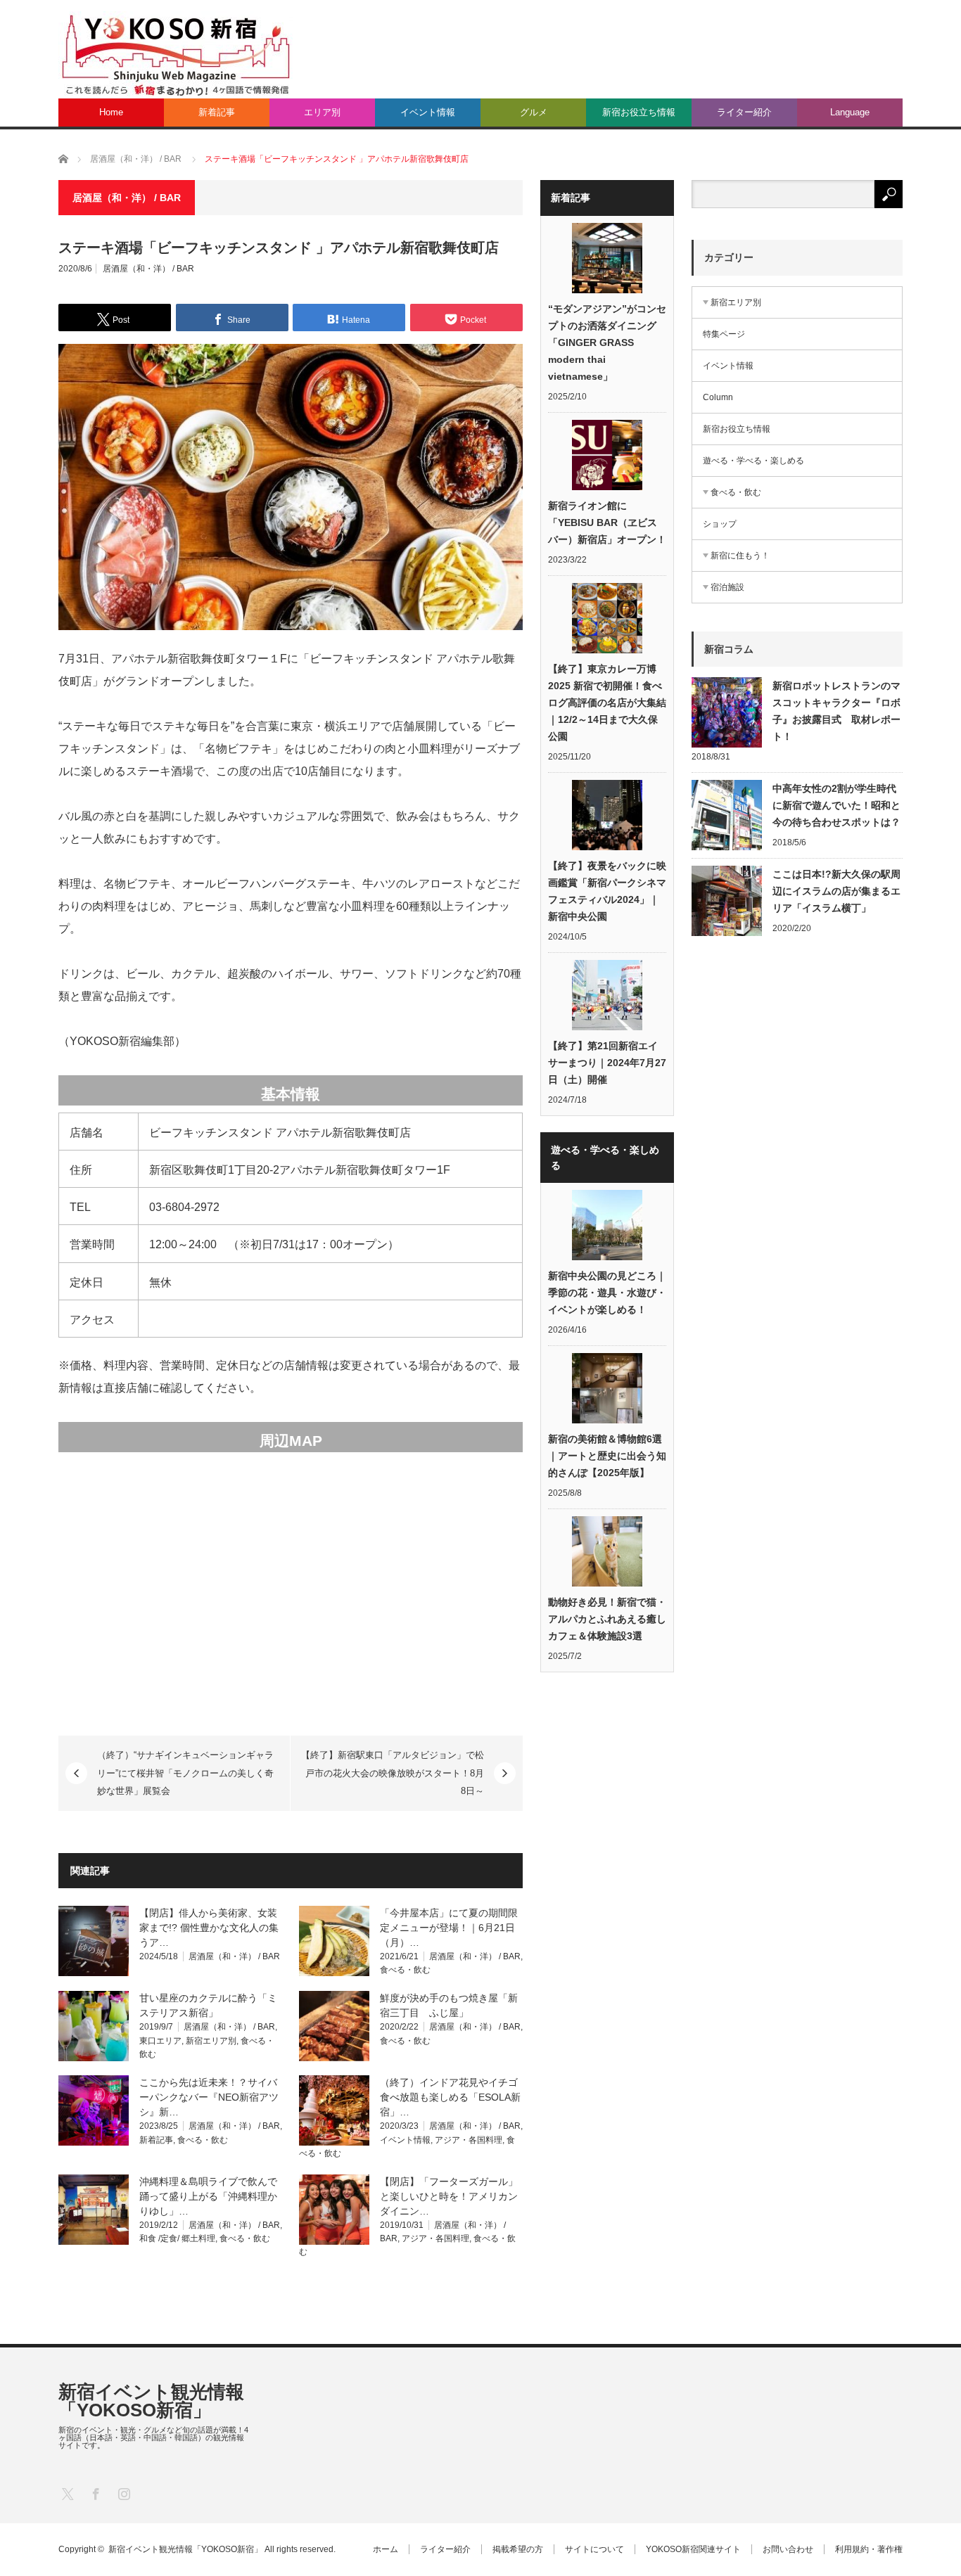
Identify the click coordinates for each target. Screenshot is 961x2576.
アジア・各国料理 (469, 2140)
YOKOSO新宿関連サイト (693, 2549)
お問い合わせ (788, 2549)
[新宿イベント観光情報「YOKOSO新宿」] (176, 54)
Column (718, 397)
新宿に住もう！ (740, 556)
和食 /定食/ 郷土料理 (177, 2238)
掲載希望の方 (518, 2549)
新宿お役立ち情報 (639, 112)
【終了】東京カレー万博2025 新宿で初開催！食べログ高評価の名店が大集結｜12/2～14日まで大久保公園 (607, 703)
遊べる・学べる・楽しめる (753, 461)
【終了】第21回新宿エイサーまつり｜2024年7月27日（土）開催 (607, 1063)
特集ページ (724, 334)
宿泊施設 (727, 587)
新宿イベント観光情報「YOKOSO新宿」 (151, 2401)
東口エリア (160, 2041)
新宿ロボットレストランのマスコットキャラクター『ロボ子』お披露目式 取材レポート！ (836, 711)
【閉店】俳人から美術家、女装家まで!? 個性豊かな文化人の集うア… (209, 1928)
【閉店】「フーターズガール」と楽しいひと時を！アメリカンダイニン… (449, 2196)
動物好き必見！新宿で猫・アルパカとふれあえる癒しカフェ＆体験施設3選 (607, 1619)
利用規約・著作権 (869, 2549)
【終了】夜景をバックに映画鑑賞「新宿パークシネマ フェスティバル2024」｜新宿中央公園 (607, 891)
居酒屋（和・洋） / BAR (148, 269)
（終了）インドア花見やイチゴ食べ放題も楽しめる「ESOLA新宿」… (450, 2097)
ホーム (386, 2549)
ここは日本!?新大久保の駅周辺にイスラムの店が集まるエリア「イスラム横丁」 (836, 891)
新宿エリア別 (211, 2041)
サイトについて (594, 2549)
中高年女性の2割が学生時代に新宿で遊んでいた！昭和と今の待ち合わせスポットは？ (836, 805)
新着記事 (217, 112)
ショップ (720, 524)
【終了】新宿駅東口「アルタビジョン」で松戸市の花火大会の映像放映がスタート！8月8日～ (393, 1773)
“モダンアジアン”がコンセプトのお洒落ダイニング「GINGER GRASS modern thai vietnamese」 (607, 342)
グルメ (534, 112)
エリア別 (322, 112)
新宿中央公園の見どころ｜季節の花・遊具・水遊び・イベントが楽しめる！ (607, 1293)
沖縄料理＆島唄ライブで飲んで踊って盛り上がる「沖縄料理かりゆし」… (208, 2196)
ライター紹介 (744, 112)
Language (850, 112)
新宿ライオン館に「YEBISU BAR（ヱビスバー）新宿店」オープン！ (607, 523)
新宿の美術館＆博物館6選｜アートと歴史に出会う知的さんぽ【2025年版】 (607, 1456)
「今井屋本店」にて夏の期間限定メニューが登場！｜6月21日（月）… (449, 1928)
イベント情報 (428, 112)
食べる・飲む (405, 1970)
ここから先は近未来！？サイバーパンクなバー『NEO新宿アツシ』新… (209, 2097)
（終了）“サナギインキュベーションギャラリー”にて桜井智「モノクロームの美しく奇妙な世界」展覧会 (185, 1773)
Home (111, 112)
